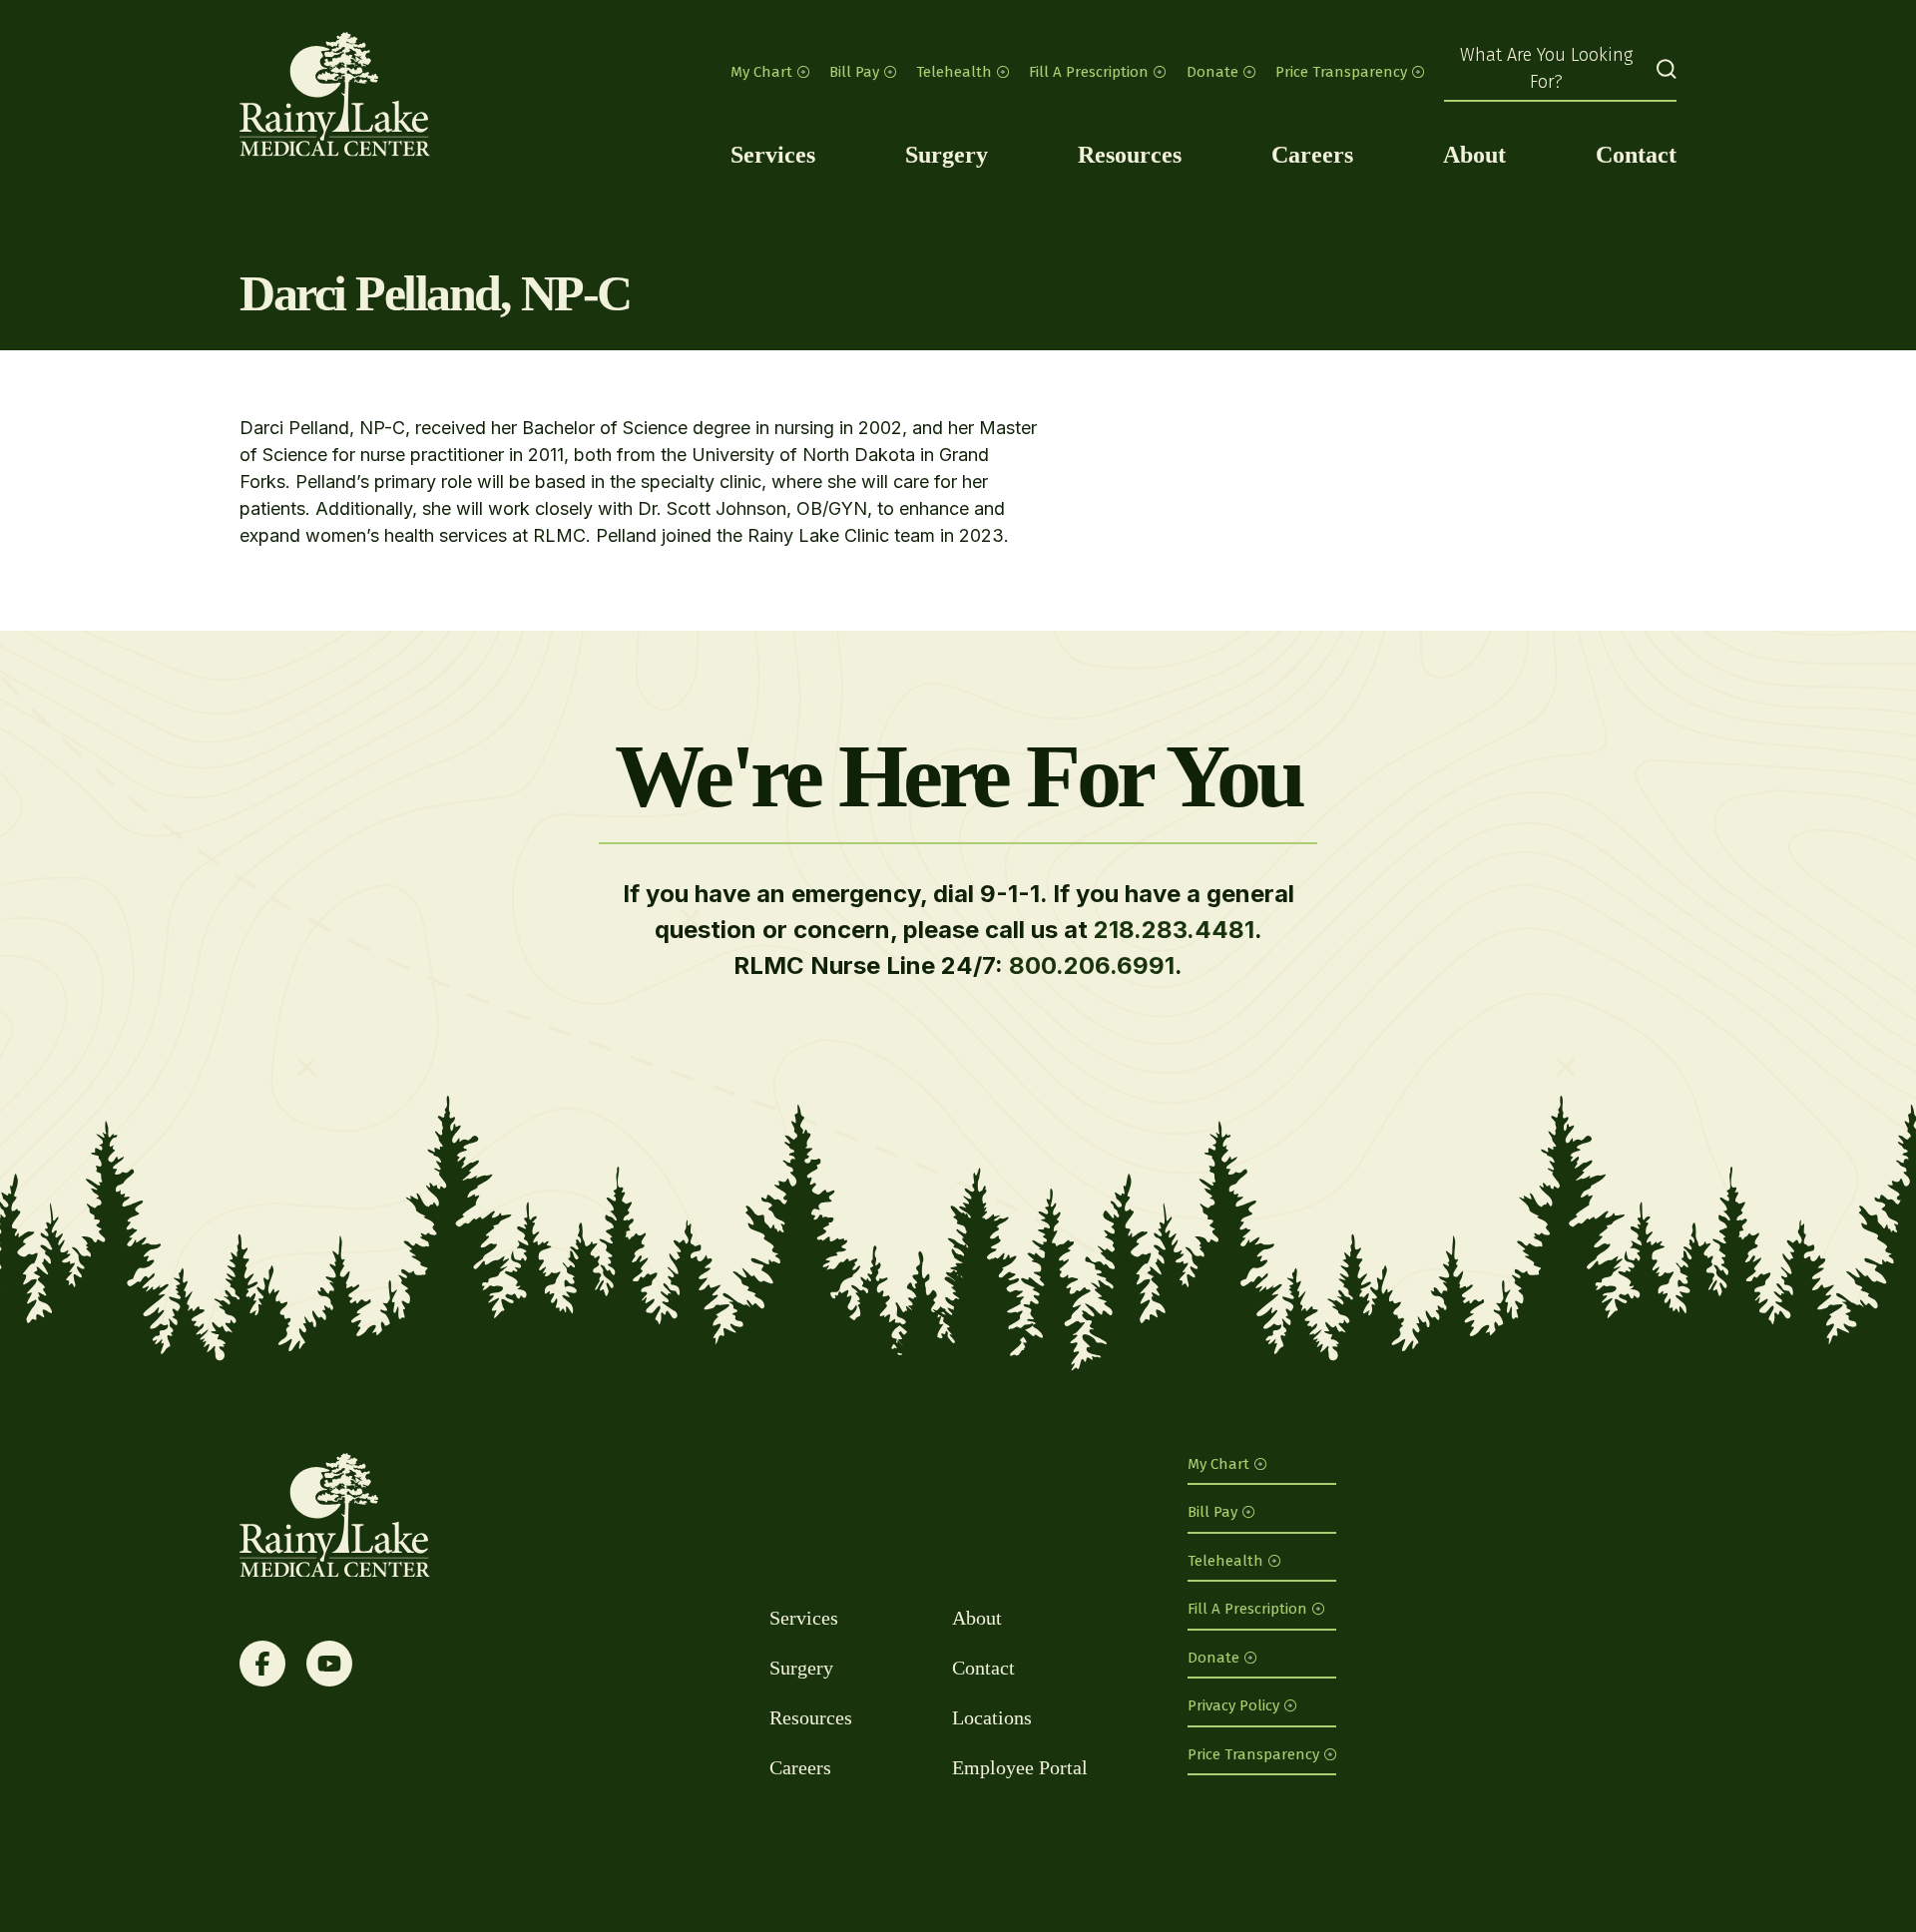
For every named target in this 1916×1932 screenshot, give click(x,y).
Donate (1212, 72)
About (1474, 155)
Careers (1312, 155)
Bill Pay (854, 72)
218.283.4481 (1174, 930)
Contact (1636, 155)
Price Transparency (1341, 72)
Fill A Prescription (1089, 72)
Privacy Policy (1233, 1705)
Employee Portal (1020, 1767)
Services (773, 155)
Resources (1130, 155)
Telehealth (954, 72)
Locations (992, 1717)
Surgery (947, 155)
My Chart (761, 72)
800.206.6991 (1092, 966)
